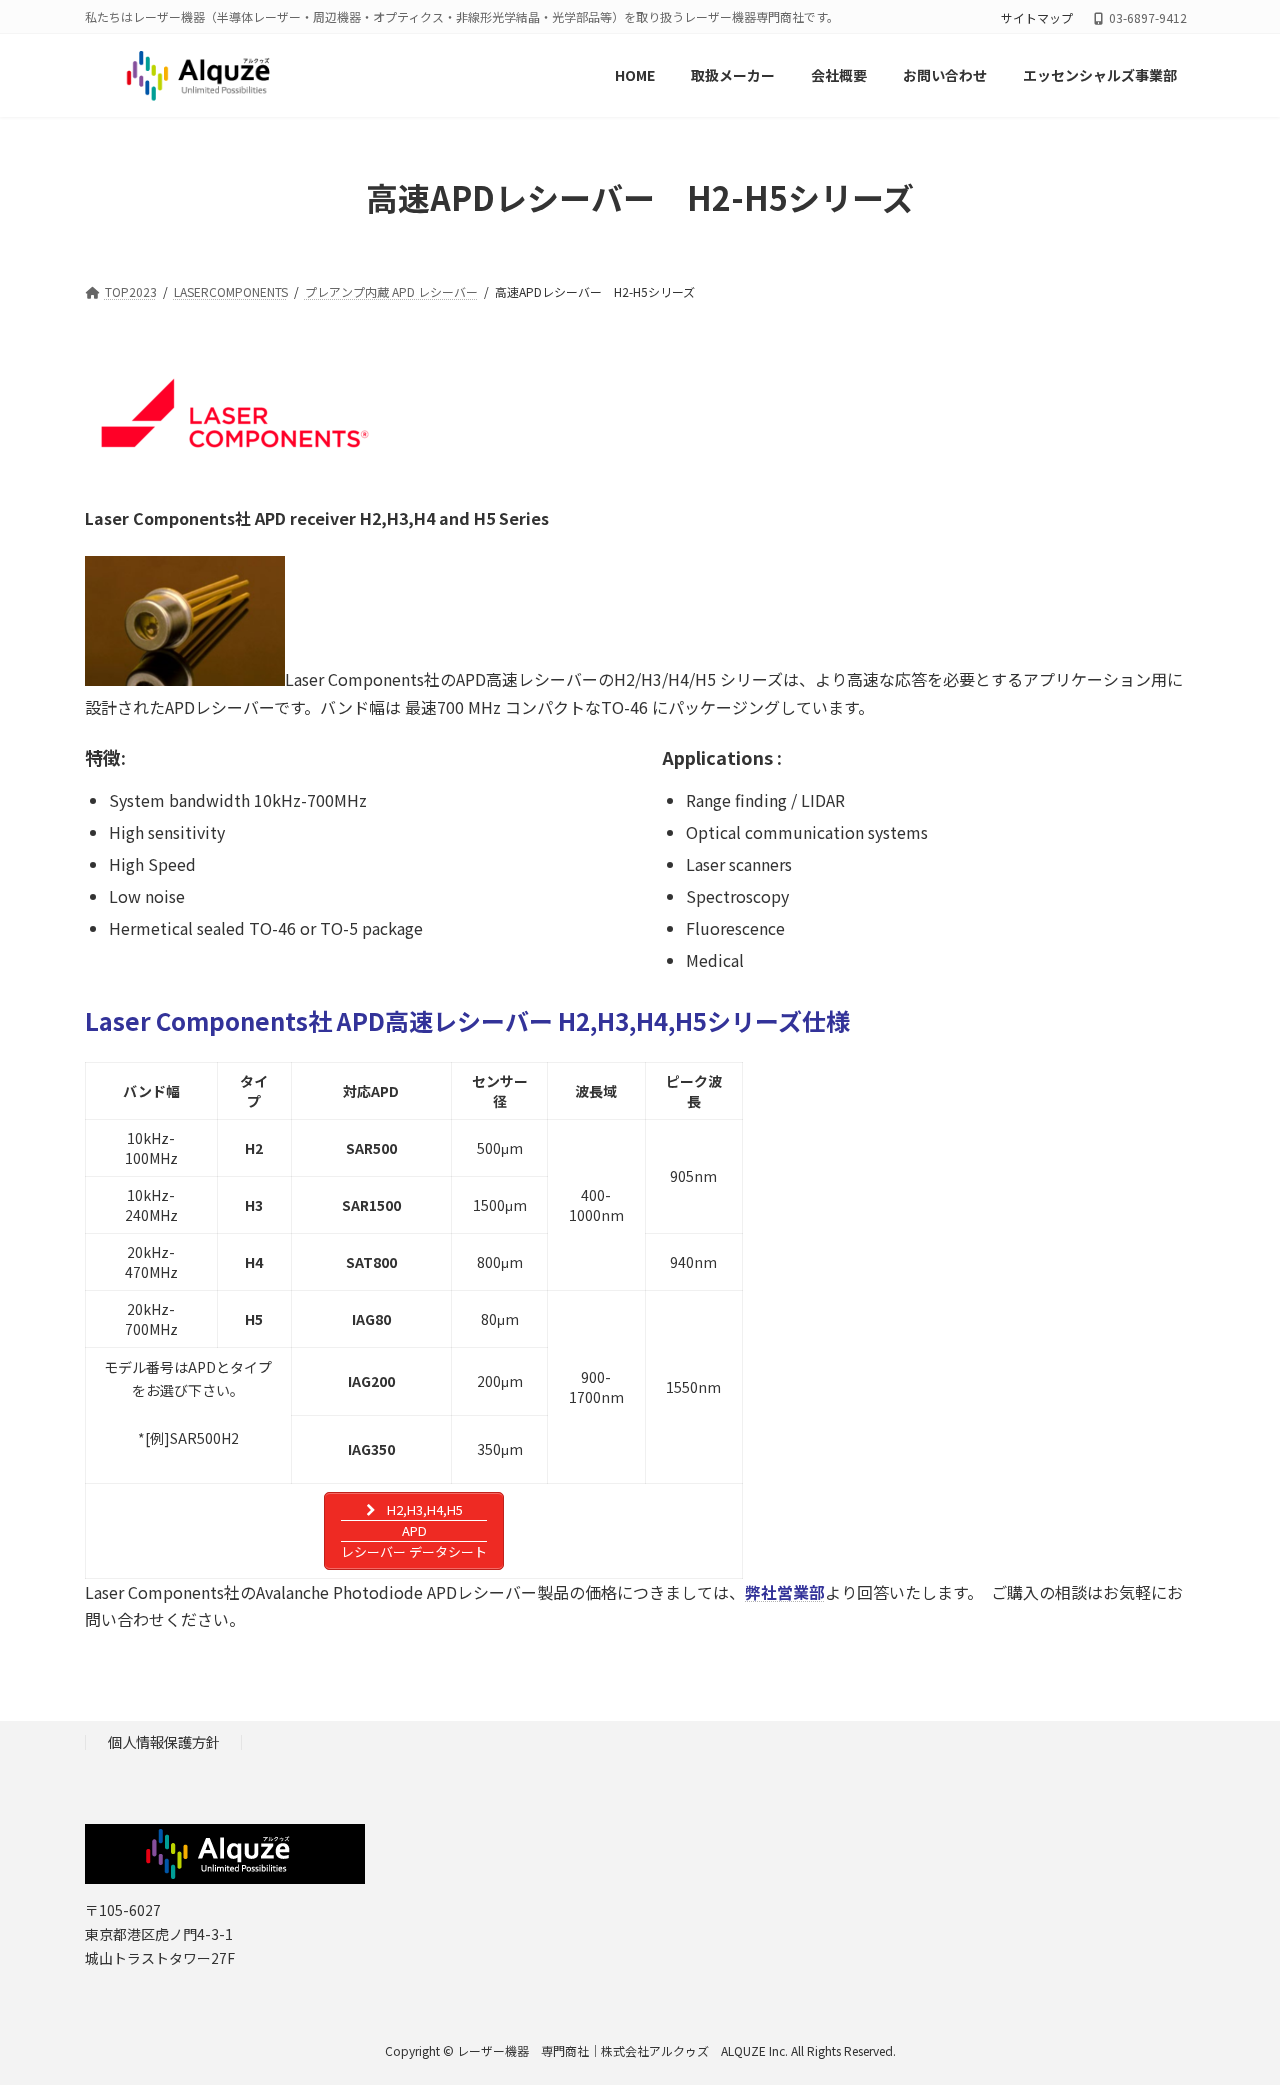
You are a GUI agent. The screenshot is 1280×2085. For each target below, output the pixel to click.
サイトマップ (1037, 18)
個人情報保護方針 (164, 1742)
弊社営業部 (785, 1592)
